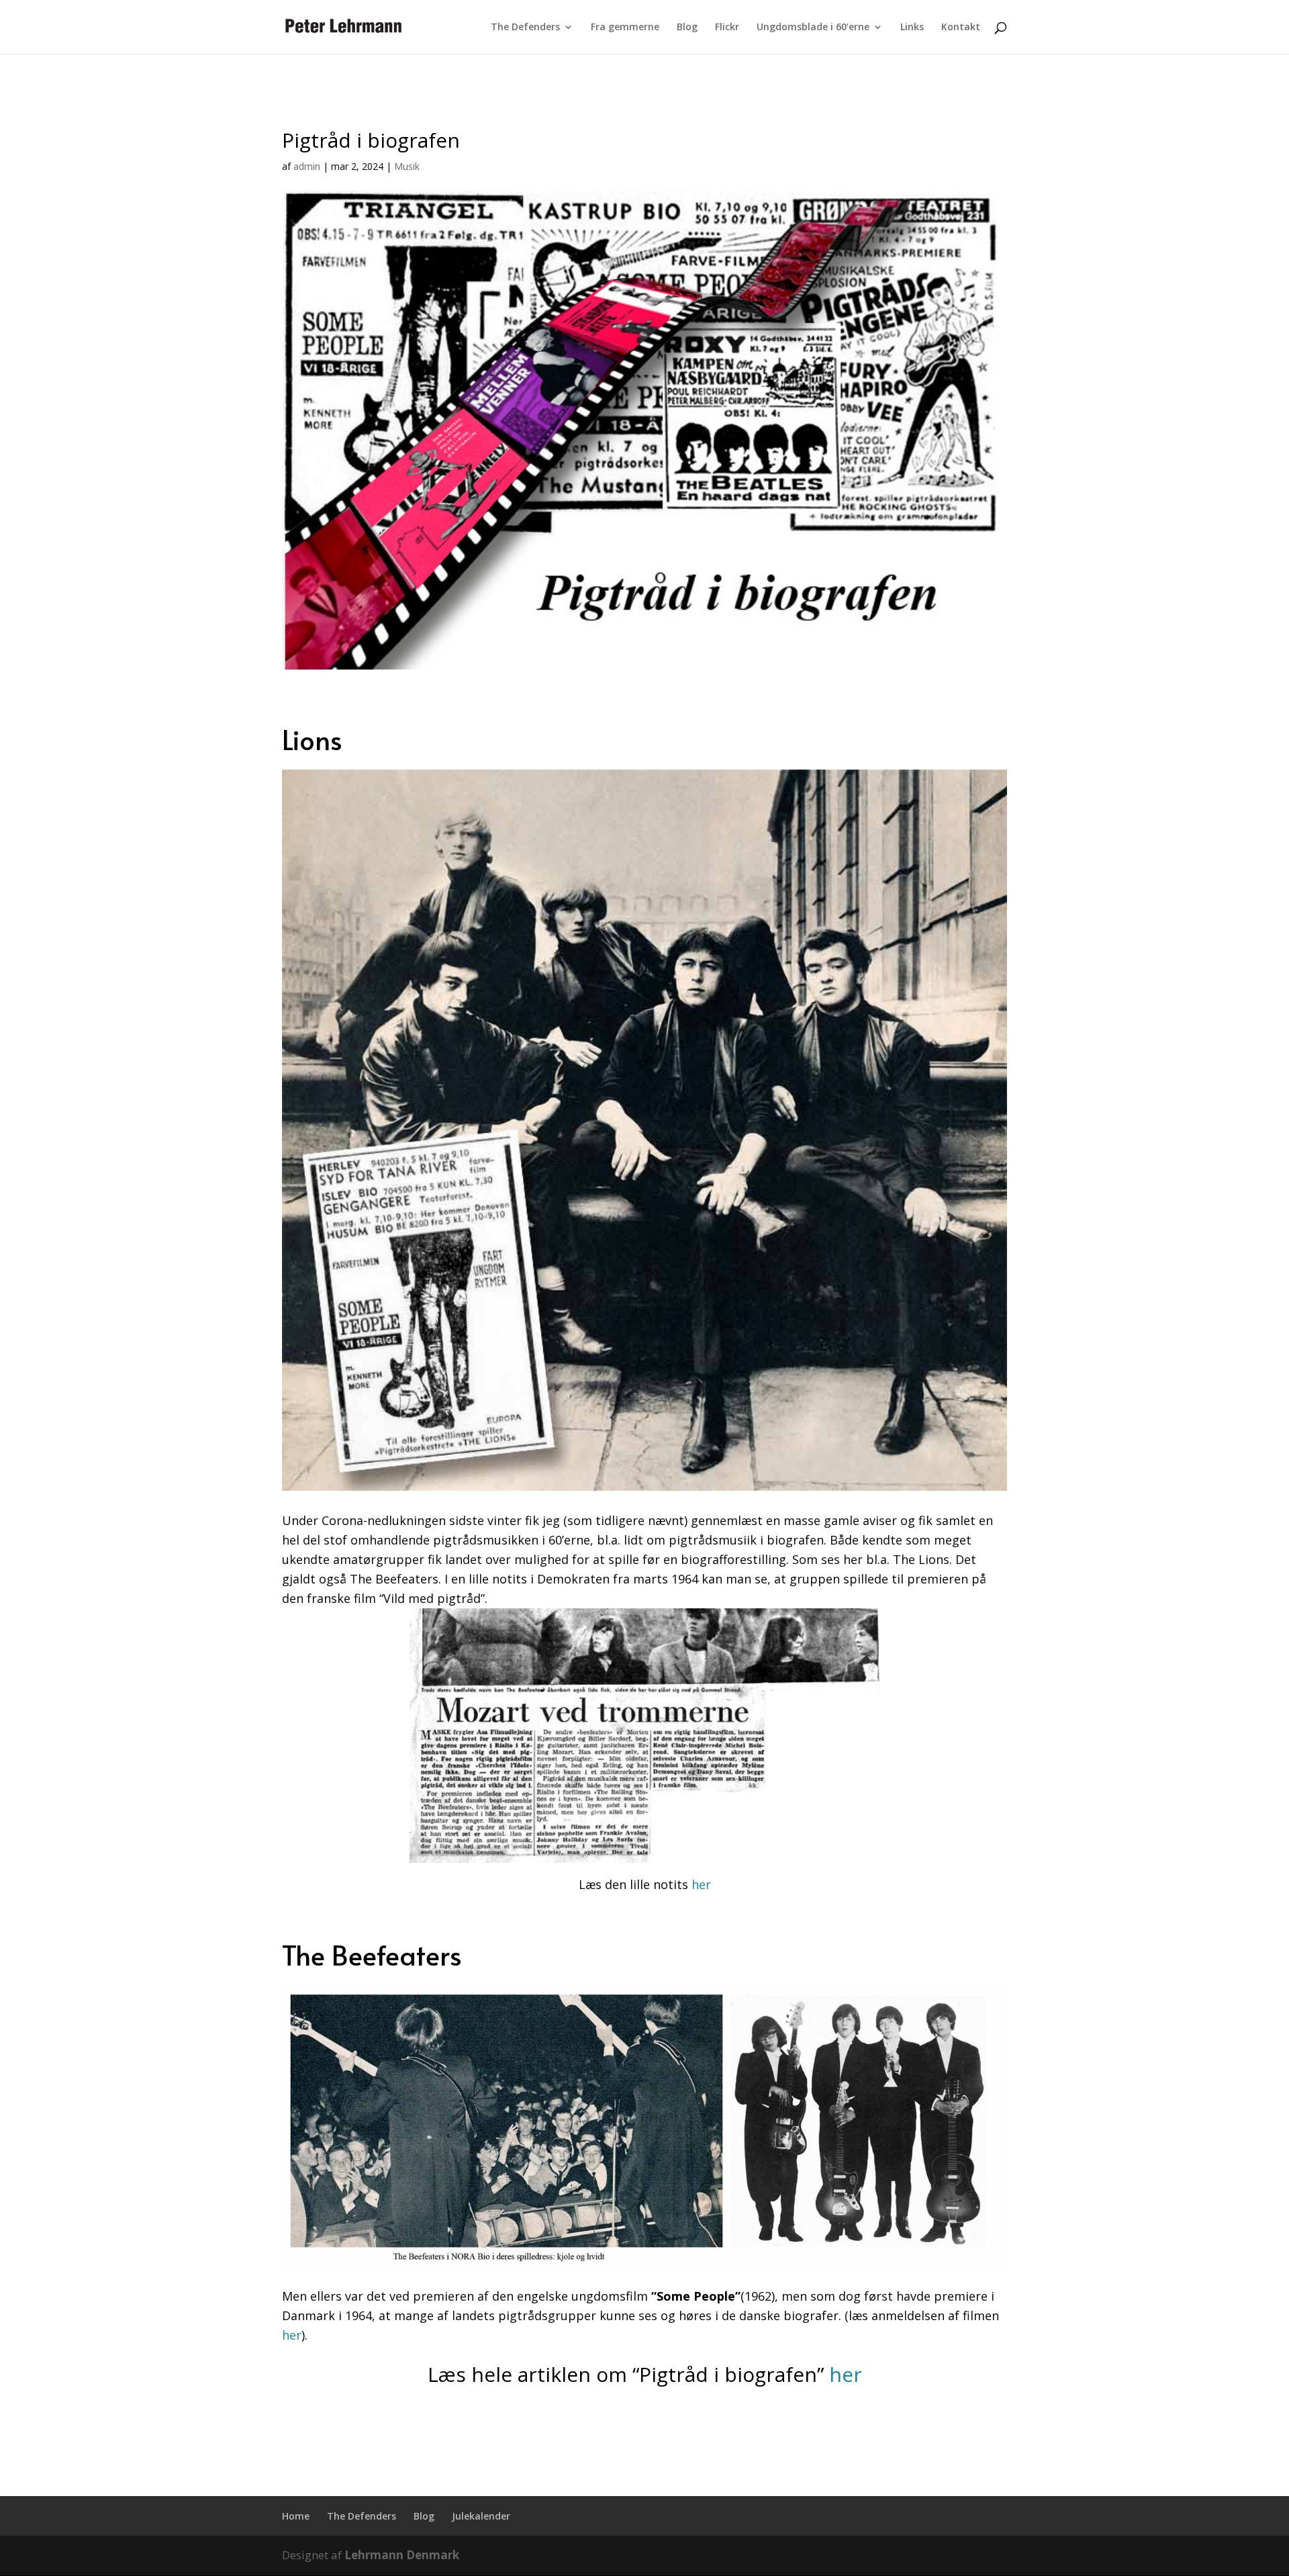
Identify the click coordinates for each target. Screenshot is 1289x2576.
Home (296, 2516)
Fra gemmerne (625, 28)
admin (307, 166)
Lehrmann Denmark (402, 2555)
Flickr (727, 28)
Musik (407, 166)
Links (912, 28)
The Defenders (525, 28)
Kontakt (961, 28)
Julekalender (481, 2516)
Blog (687, 28)
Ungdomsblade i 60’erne (813, 28)
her (701, 1884)
